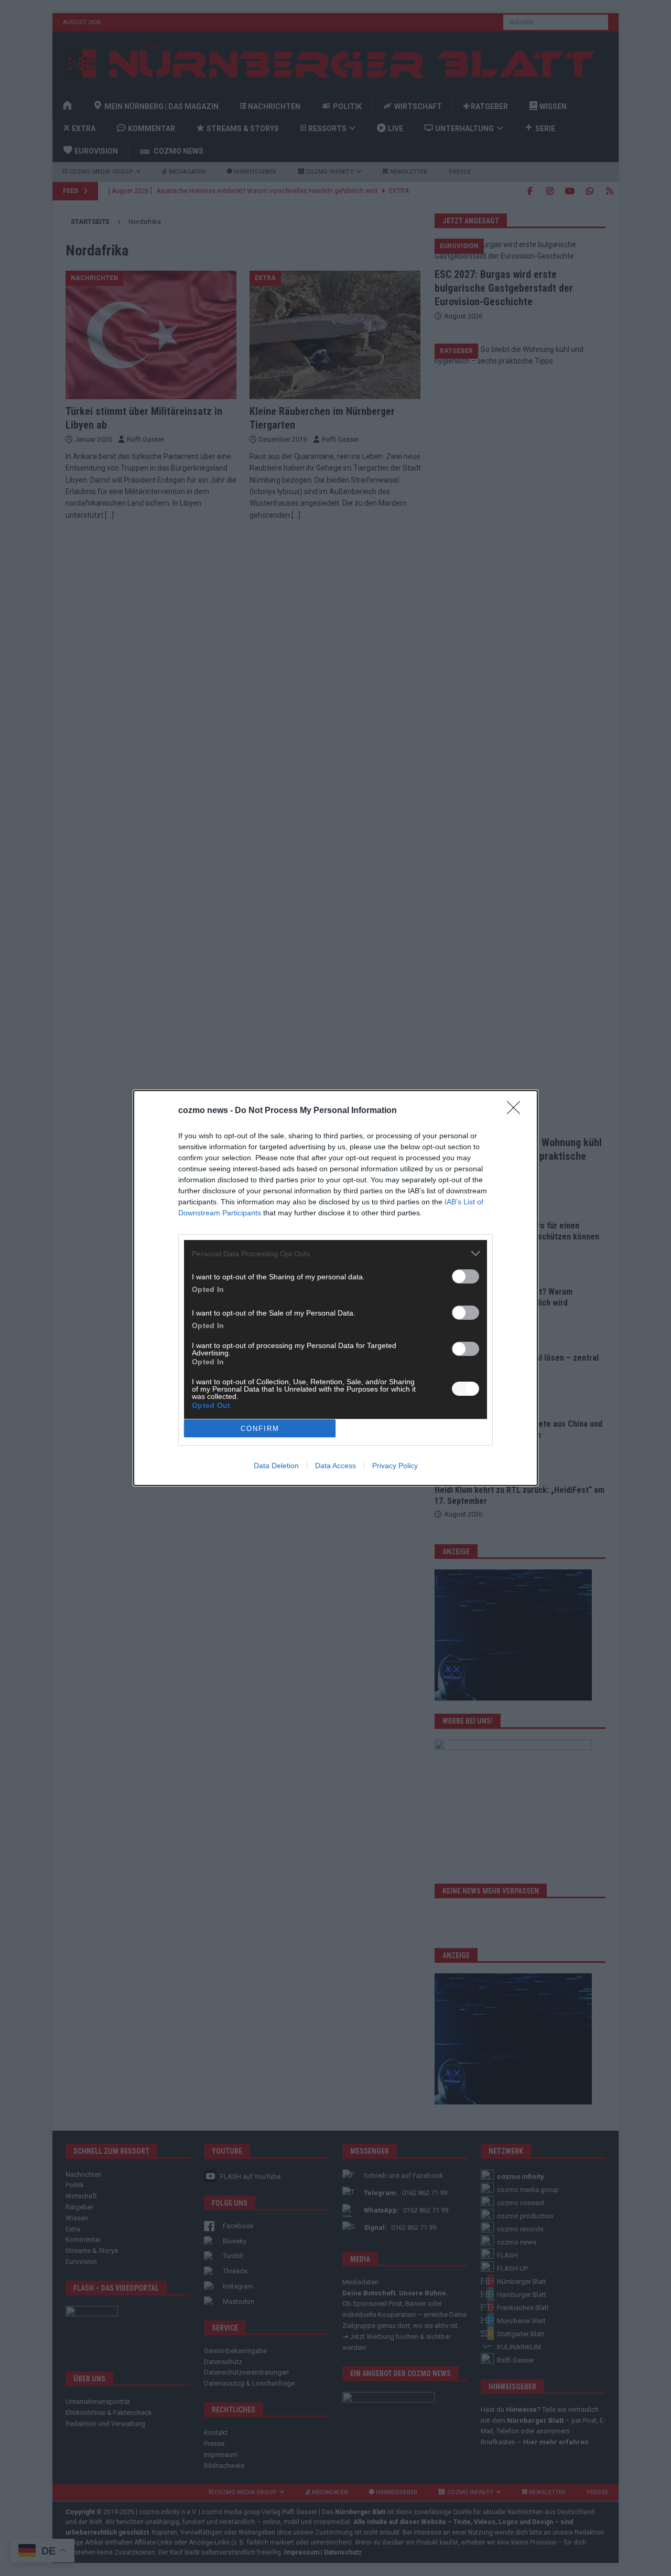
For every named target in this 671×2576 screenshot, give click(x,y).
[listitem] (335, 1253)
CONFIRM (260, 1429)
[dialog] (335, 1288)
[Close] (517, 1111)
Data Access (335, 1466)
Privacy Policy (395, 1466)
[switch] (466, 1276)
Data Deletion (276, 1466)
